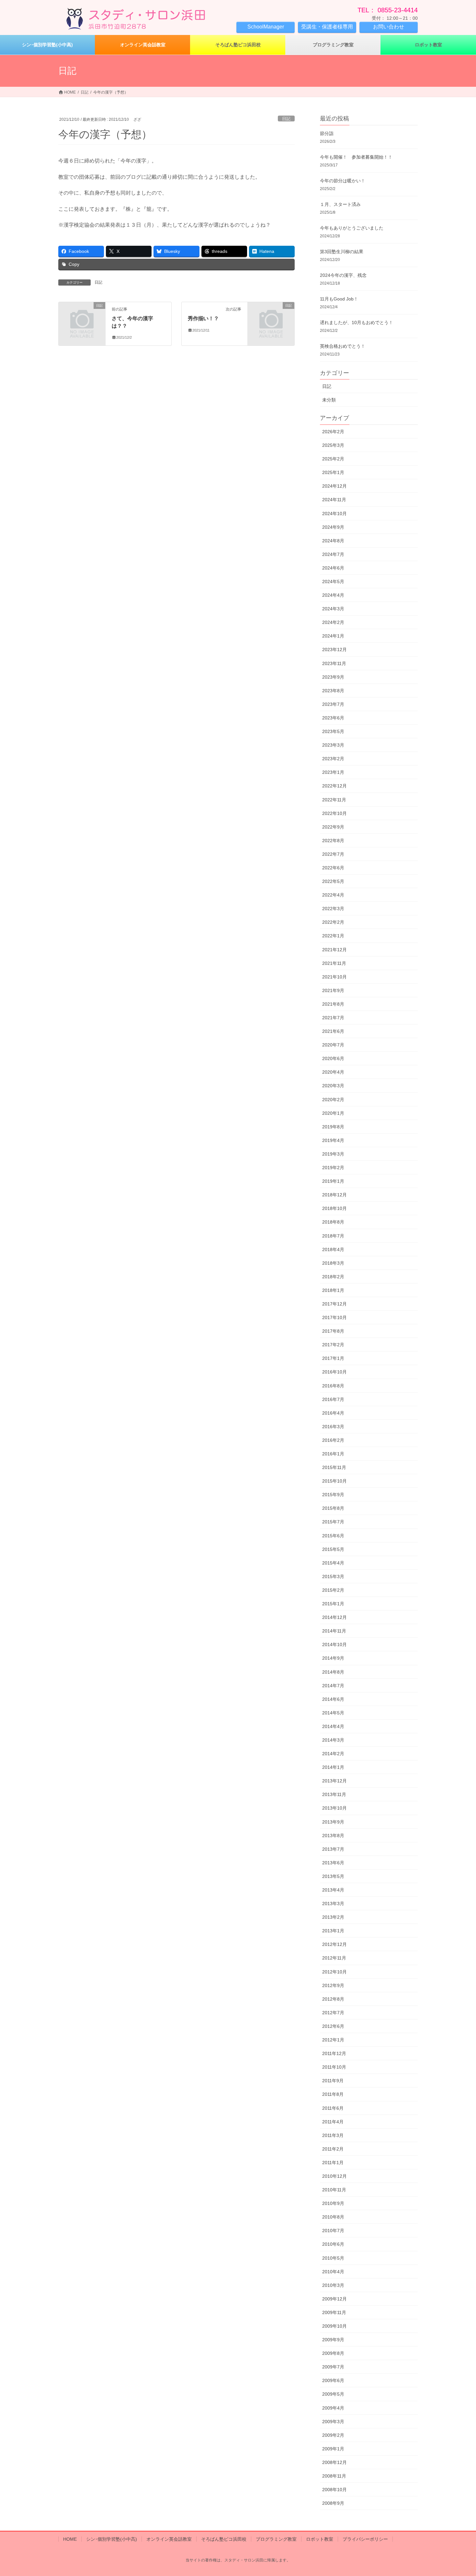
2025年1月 (333, 472)
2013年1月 (333, 1931)
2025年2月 (333, 459)
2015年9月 (333, 1495)
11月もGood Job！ (339, 299)
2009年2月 (333, 2435)
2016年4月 (333, 1413)
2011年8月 (333, 2094)
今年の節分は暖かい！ (343, 181)
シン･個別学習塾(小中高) (112, 2539)
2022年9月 (333, 827)
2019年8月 (333, 1127)
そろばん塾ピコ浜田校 (224, 2539)
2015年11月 (334, 1467)
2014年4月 (333, 1726)
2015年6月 (333, 1536)
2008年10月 (334, 2490)
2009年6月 (333, 2380)
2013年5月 (333, 1876)
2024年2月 (333, 622)
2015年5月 (333, 1549)
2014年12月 (334, 1617)
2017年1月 (333, 1358)
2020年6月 (333, 1058)
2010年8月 (333, 2217)
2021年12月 (334, 950)
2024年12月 (334, 486)
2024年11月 (334, 500)
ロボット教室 (320, 2539)
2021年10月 (334, 977)
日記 (286, 119)
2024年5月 (333, 582)
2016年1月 (333, 1454)
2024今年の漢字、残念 (343, 275)
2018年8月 (333, 1222)
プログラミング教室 (276, 2539)
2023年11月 (334, 663)
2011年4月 (333, 2122)
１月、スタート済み (340, 204)
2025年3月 (333, 445)
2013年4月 (333, 1890)
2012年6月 (333, 2026)
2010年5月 (333, 2258)
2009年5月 (333, 2394)
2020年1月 (333, 1113)
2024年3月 (333, 609)
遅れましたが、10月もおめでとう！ (357, 322)
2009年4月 (333, 2408)
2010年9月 (333, 2203)
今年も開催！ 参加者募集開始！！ (356, 157)
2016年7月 (333, 1399)
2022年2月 (333, 922)
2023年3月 (333, 745)
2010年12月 (334, 2176)
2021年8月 (333, 1004)
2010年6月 (333, 2244)
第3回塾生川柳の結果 (342, 252)
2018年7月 (333, 1236)
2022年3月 (333, 909)
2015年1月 (333, 1604)
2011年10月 (334, 2067)
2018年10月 (334, 1208)
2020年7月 (333, 1045)
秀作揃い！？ (203, 318)
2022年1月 (333, 936)
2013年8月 (333, 1836)
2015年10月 (334, 1481)
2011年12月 (334, 2053)
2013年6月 (333, 1863)
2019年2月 (333, 1168)
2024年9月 (333, 527)
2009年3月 (333, 2422)
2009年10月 (334, 2326)
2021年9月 (333, 990)
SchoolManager (266, 27)
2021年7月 (333, 1018)
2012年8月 (333, 1999)
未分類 (329, 400)
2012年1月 (333, 2040)
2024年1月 (333, 636)
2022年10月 (334, 813)
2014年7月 (333, 1686)
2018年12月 (334, 1195)
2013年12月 (334, 1781)
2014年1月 (333, 1767)
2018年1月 (333, 1290)
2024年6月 (333, 568)
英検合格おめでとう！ (343, 346)
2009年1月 (333, 2449)
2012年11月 (334, 1958)
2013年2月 (333, 1917)
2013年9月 (333, 1822)
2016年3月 (333, 1427)
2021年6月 (333, 1031)
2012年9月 (333, 1985)
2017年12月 (334, 1304)
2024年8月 (333, 541)
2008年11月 (334, 2476)
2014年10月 (334, 1644)
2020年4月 (333, 1072)
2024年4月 (333, 595)
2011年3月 (333, 2135)
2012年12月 (334, 1944)
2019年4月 (333, 1140)
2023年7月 (333, 704)
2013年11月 (334, 1794)
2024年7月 (333, 554)
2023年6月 (333, 718)
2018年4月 (333, 1249)
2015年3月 (333, 1576)
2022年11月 (334, 800)
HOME (70, 2539)
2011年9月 (333, 2081)
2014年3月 (333, 1740)
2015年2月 (333, 1590)
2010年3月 (333, 2285)
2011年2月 (333, 2149)
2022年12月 (334, 786)
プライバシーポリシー (365, 2539)
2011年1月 (333, 2163)
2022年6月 (333, 868)
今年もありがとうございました (352, 228)
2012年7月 (333, 2013)
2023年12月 (334, 650)
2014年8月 (333, 1672)
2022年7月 (333, 854)
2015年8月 (333, 1508)
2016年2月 (333, 1440)
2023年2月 (333, 759)
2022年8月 (333, 841)
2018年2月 (333, 1277)
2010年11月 (334, 2190)
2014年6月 (333, 1699)
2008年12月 (334, 2462)
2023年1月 (333, 772)
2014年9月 (333, 1658)
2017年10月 (334, 1317)
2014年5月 (333, 1713)
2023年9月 (333, 677)
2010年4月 (333, 2272)
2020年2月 (333, 1100)
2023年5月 (333, 731)
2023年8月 (333, 691)
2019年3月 (333, 1154)
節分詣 (327, 133)
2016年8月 (333, 1386)
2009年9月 (333, 2340)
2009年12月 (334, 2299)
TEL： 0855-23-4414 (388, 10)
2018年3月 (333, 1263)
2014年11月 (334, 1631)
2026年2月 (333, 432)
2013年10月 (334, 1808)
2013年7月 (333, 1849)
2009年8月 (333, 2353)
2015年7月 (333, 1522)
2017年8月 (333, 1331)
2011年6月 (333, 2108)
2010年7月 (333, 2231)
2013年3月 (333, 1904)
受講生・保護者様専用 (327, 27)
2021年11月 (334, 963)
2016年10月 (334, 1372)
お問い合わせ (389, 27)
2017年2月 (333, 1345)
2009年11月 (334, 2312)
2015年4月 (333, 1563)
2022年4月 (333, 895)
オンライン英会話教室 (169, 2539)
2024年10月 (334, 514)
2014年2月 (333, 1754)
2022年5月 (333, 881)
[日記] (82, 316)
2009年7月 (333, 2367)
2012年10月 (334, 1972)
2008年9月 (333, 2503)
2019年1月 (333, 1181)
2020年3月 (333, 1086)
